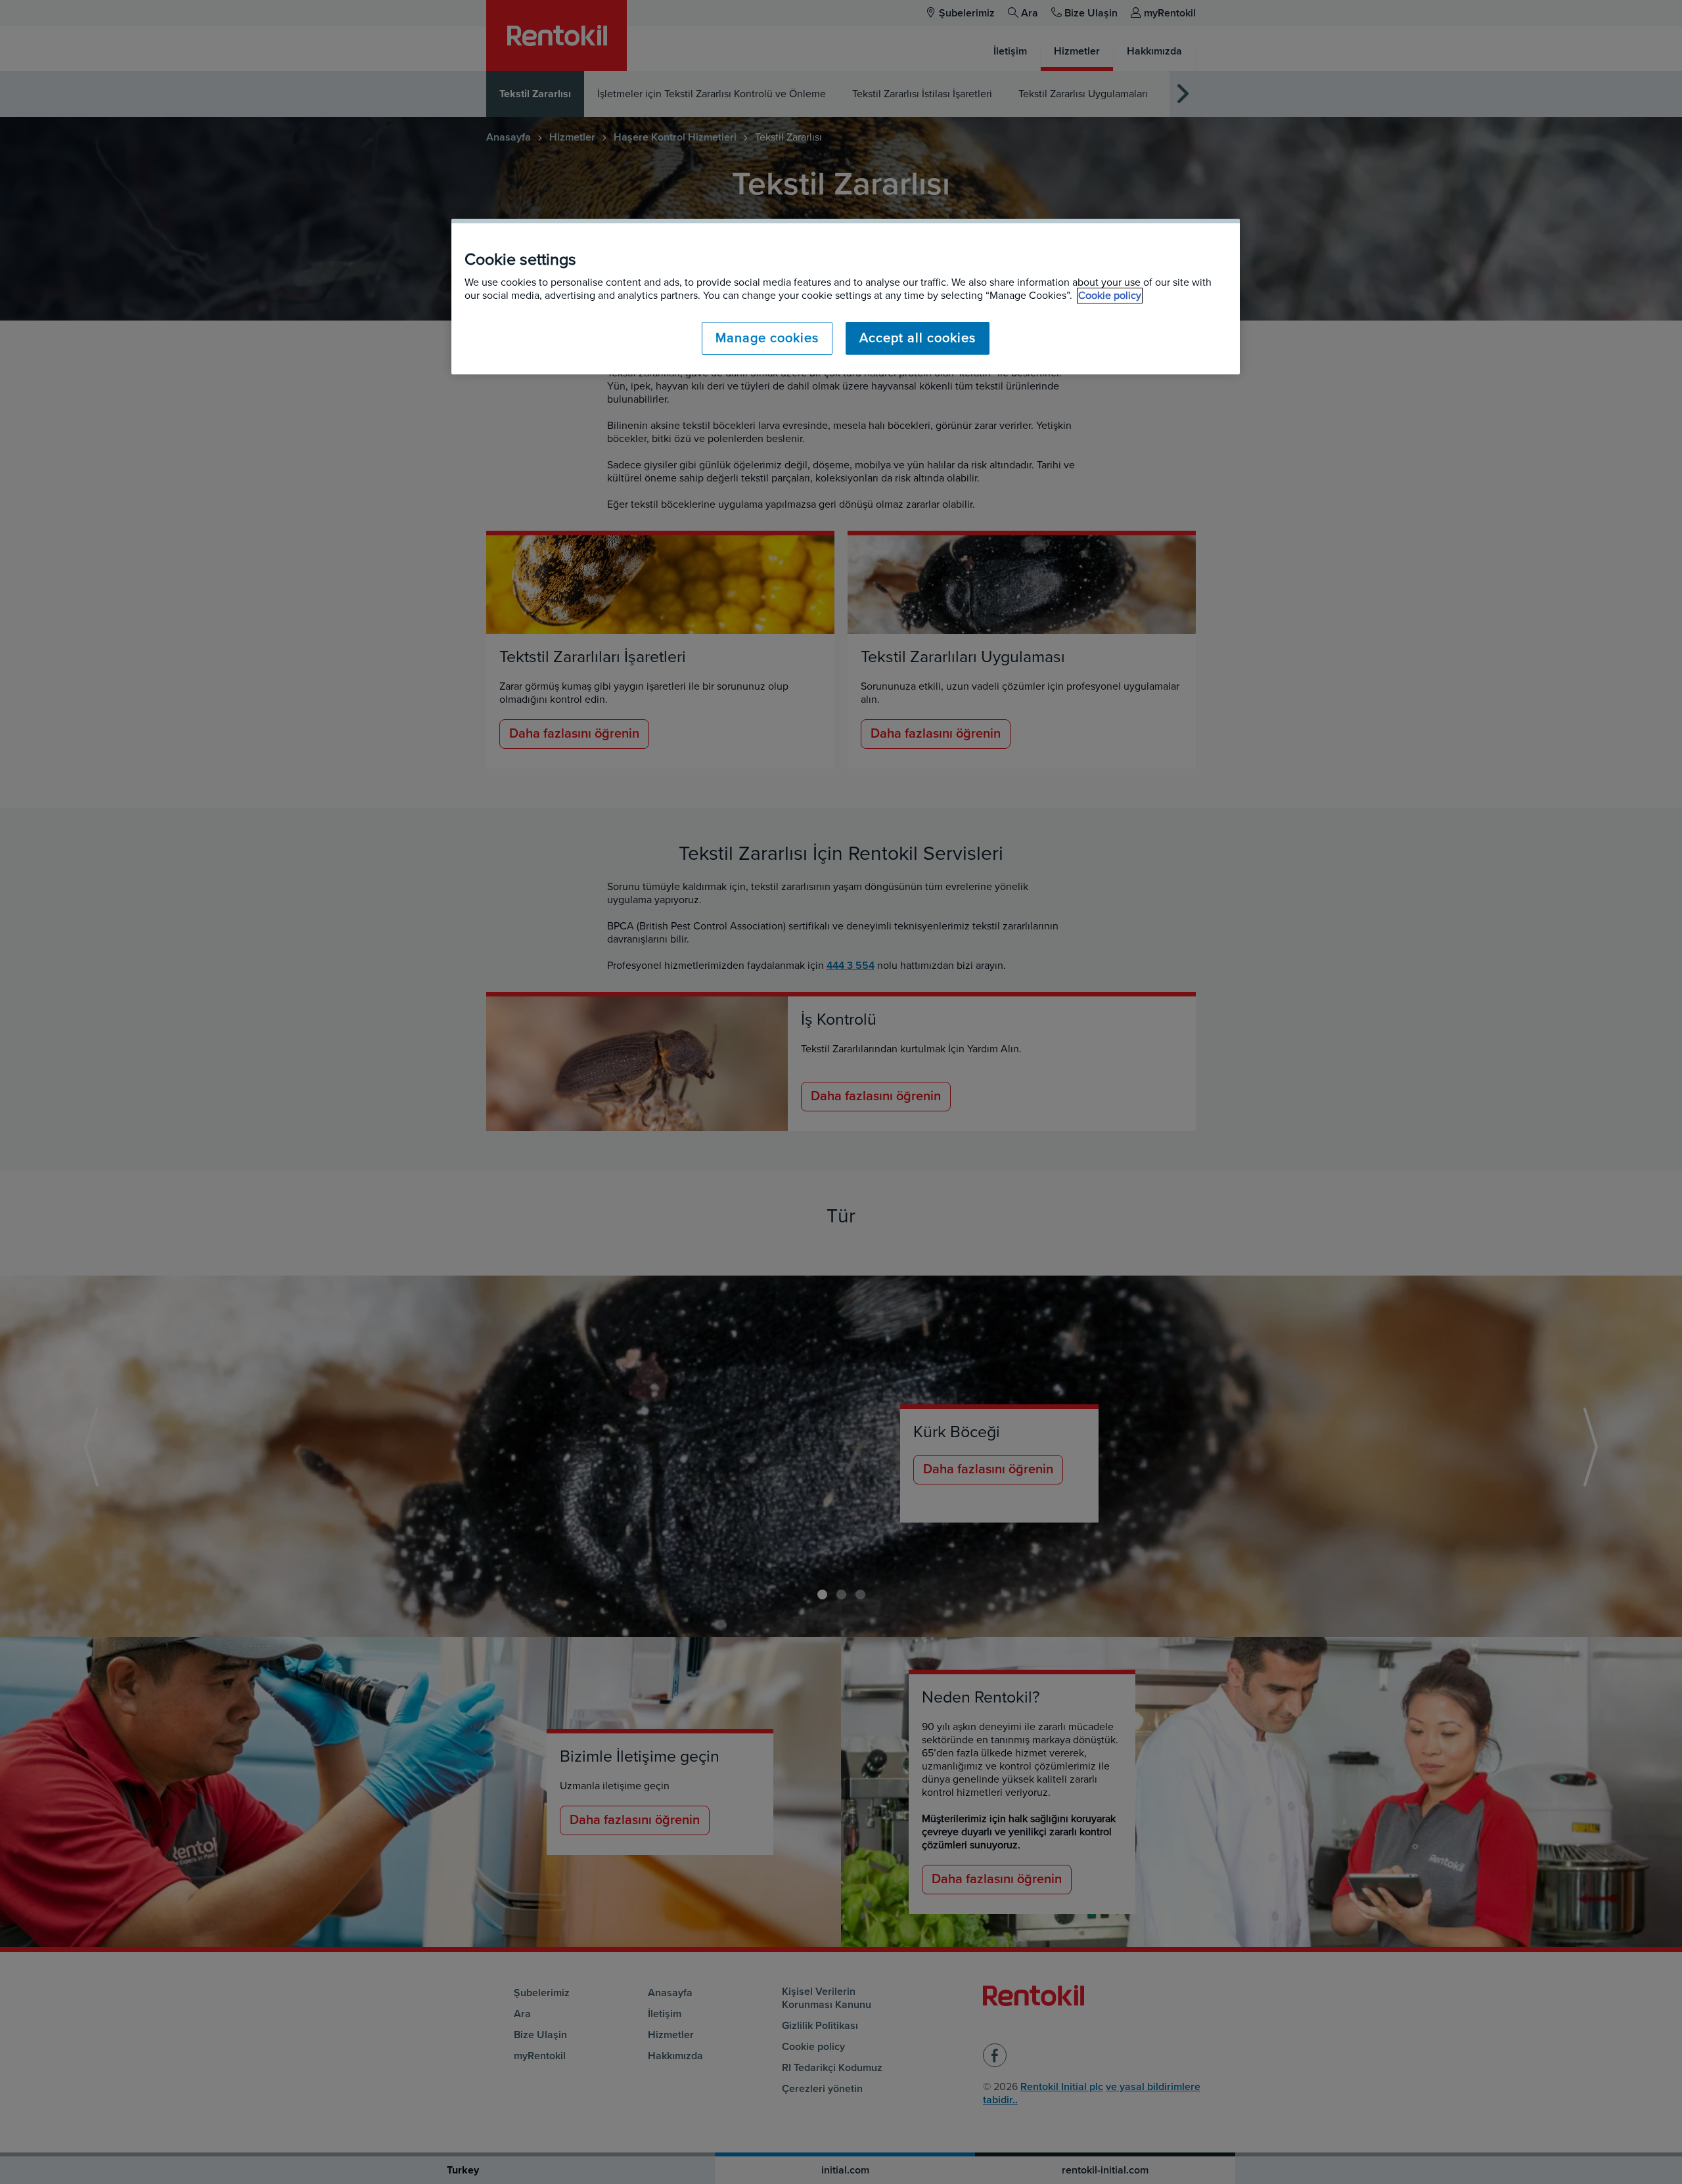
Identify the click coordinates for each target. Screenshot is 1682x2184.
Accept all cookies (918, 338)
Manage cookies (767, 338)
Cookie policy (1110, 296)
